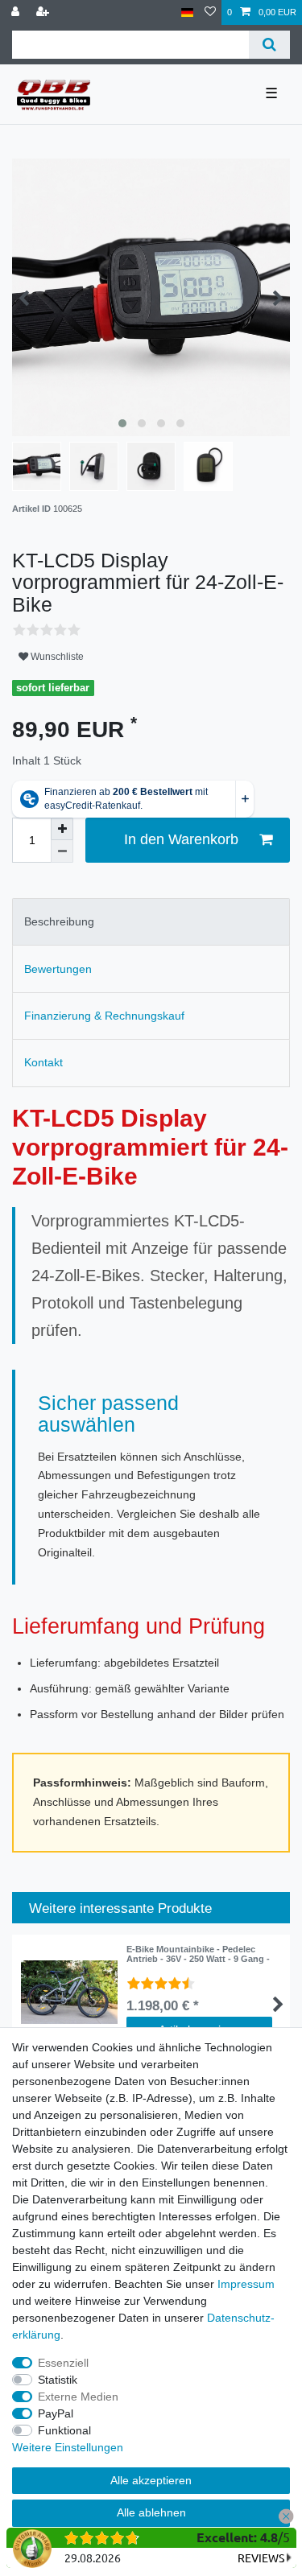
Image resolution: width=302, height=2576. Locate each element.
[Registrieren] (44, 12)
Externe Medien (78, 2397)
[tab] (151, 922)
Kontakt (43, 1062)
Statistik (58, 2380)
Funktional (64, 2430)
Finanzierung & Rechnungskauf (104, 1016)
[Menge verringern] (62, 851)
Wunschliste (56, 657)
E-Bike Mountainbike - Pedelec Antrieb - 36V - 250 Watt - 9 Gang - (198, 1954)
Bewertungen (58, 969)
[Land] (187, 12)
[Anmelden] (17, 12)
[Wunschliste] (210, 12)
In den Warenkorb (181, 839)
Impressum (246, 2284)
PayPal (56, 2413)
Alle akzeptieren (151, 2480)
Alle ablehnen (151, 2512)
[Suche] (269, 45)
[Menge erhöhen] (62, 829)
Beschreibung (59, 921)
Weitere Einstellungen (68, 2447)
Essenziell (63, 2363)
